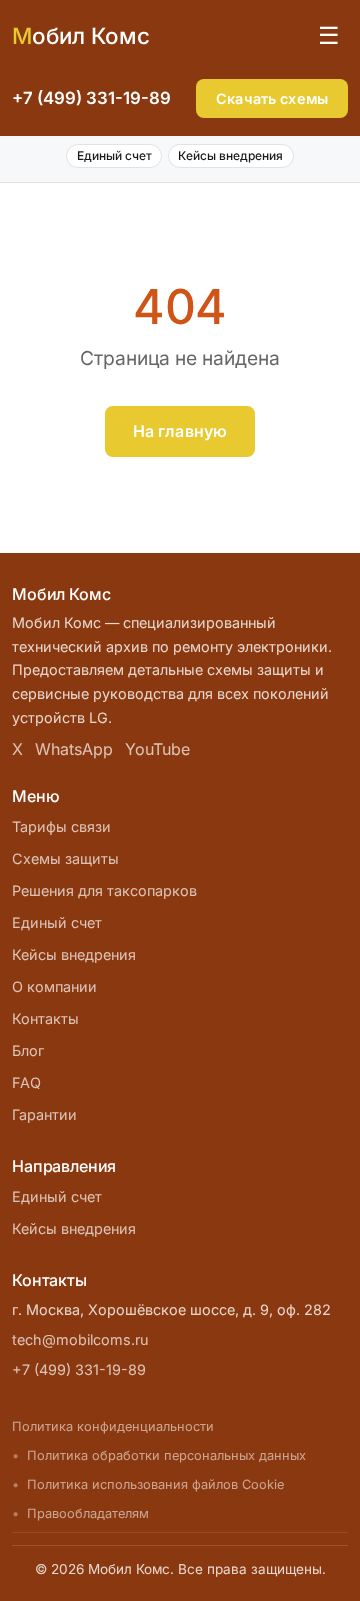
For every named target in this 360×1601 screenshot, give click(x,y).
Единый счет (114, 155)
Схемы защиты (65, 858)
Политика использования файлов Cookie (155, 1484)
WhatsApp (74, 749)
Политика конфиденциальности (113, 1426)
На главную (180, 431)
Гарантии (44, 1114)
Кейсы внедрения (230, 155)
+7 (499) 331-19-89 (91, 98)
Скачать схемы (272, 98)
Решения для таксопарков (104, 890)
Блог (28, 1050)
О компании (54, 986)
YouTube (157, 749)
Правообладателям (88, 1513)
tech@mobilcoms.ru (80, 1339)
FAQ (26, 1082)
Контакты (45, 1018)
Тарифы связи (61, 826)
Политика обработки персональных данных (166, 1455)
